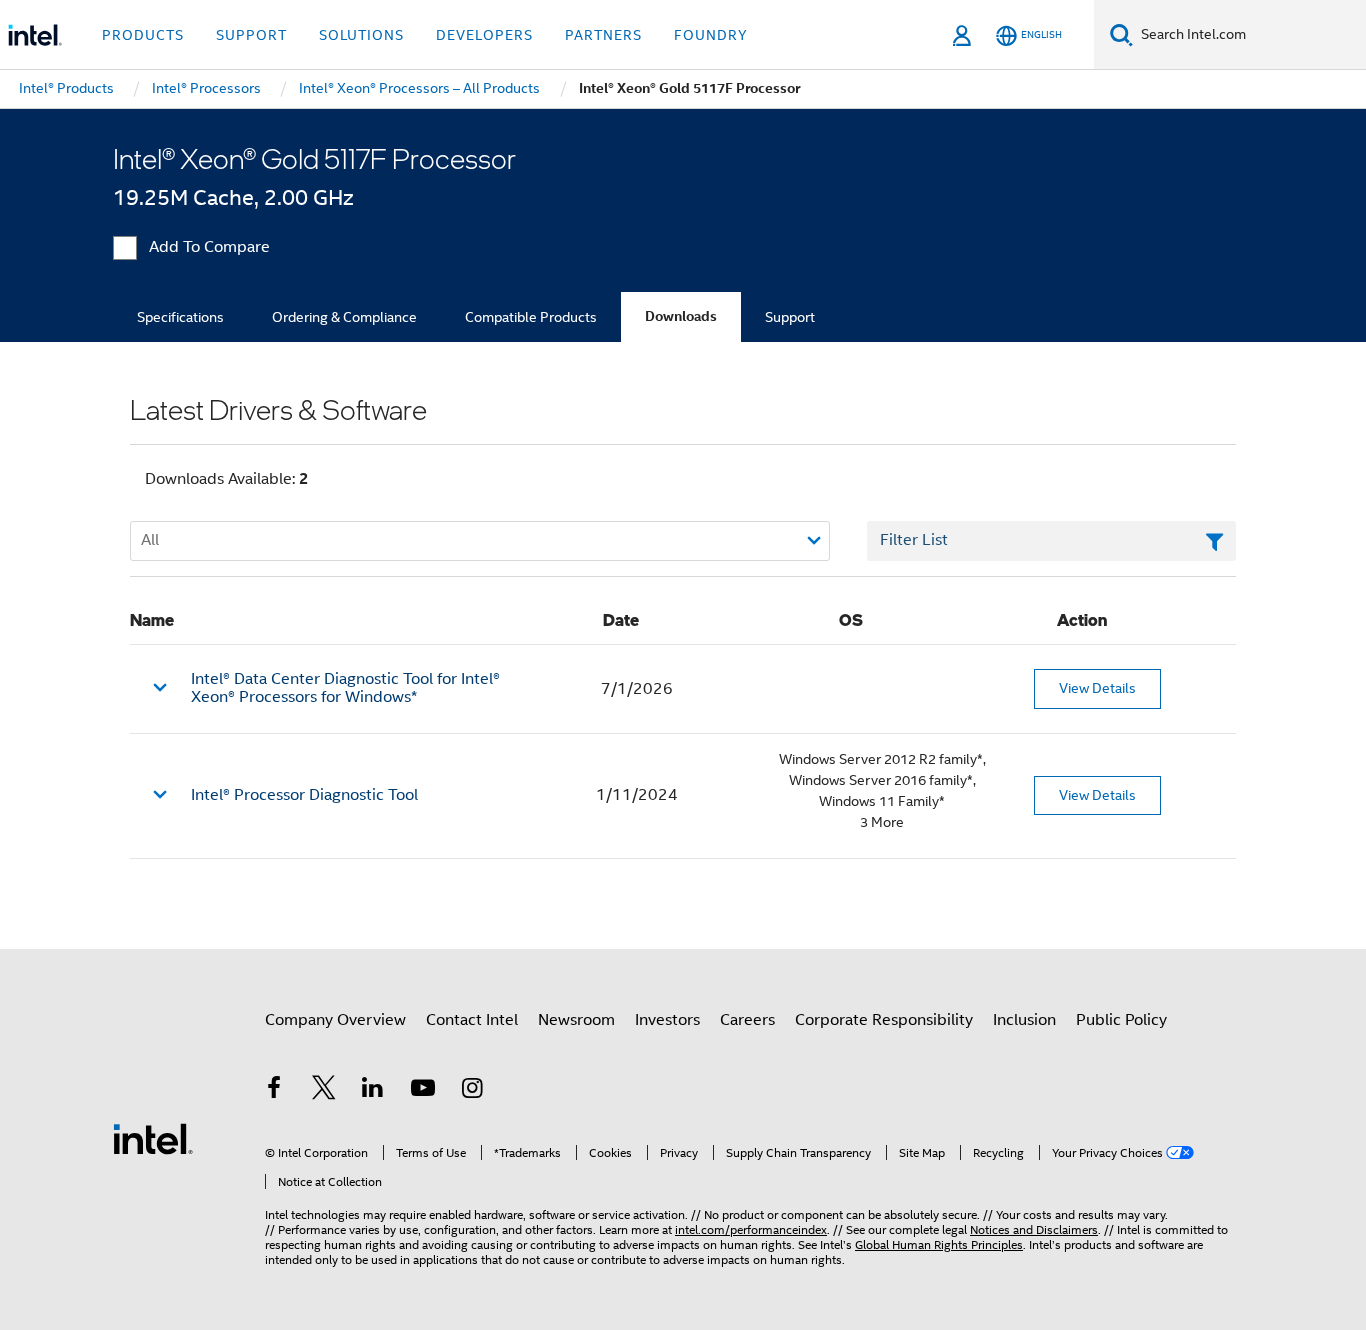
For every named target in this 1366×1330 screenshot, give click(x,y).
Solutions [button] (361, 35)
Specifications (180, 317)
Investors (667, 1020)
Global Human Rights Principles (939, 1244)
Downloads (681, 316)
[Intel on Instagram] (472, 1091)
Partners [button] (603, 35)
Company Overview (335, 1020)
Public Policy (1121, 1020)
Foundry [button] (711, 35)
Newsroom (576, 1020)
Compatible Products (531, 317)
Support (790, 317)
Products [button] (143, 35)
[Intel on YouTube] (423, 1091)
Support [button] (251, 35)
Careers (747, 1020)
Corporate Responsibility (884, 1020)
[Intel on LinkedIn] (373, 1091)
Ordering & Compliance (344, 317)
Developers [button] (484, 35)
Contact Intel (472, 1020)
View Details (1097, 688)
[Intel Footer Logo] (153, 1138)
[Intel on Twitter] (324, 1091)
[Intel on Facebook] (274, 1091)
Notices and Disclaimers (1034, 1229)
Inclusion (1024, 1020)
